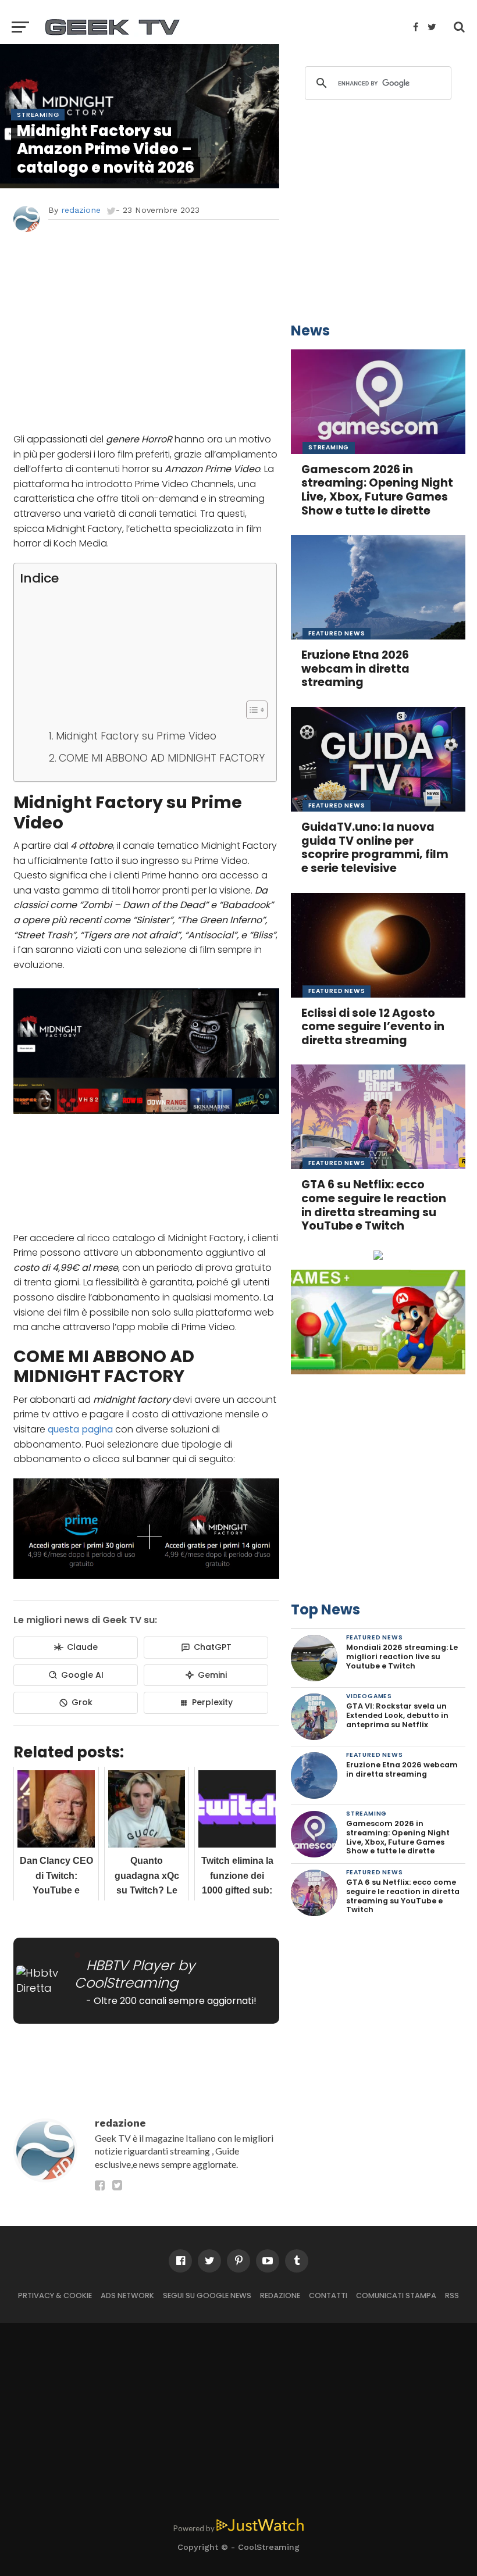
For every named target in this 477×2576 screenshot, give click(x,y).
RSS (452, 2295)
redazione (81, 210)
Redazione (280, 2295)
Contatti (328, 2295)
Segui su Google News (207, 2295)
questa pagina (79, 1429)
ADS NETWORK (127, 2295)
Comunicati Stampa (396, 2295)
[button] (251, 710)
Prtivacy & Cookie (55, 2295)
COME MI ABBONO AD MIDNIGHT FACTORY (161, 758)
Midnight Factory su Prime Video (136, 736)
